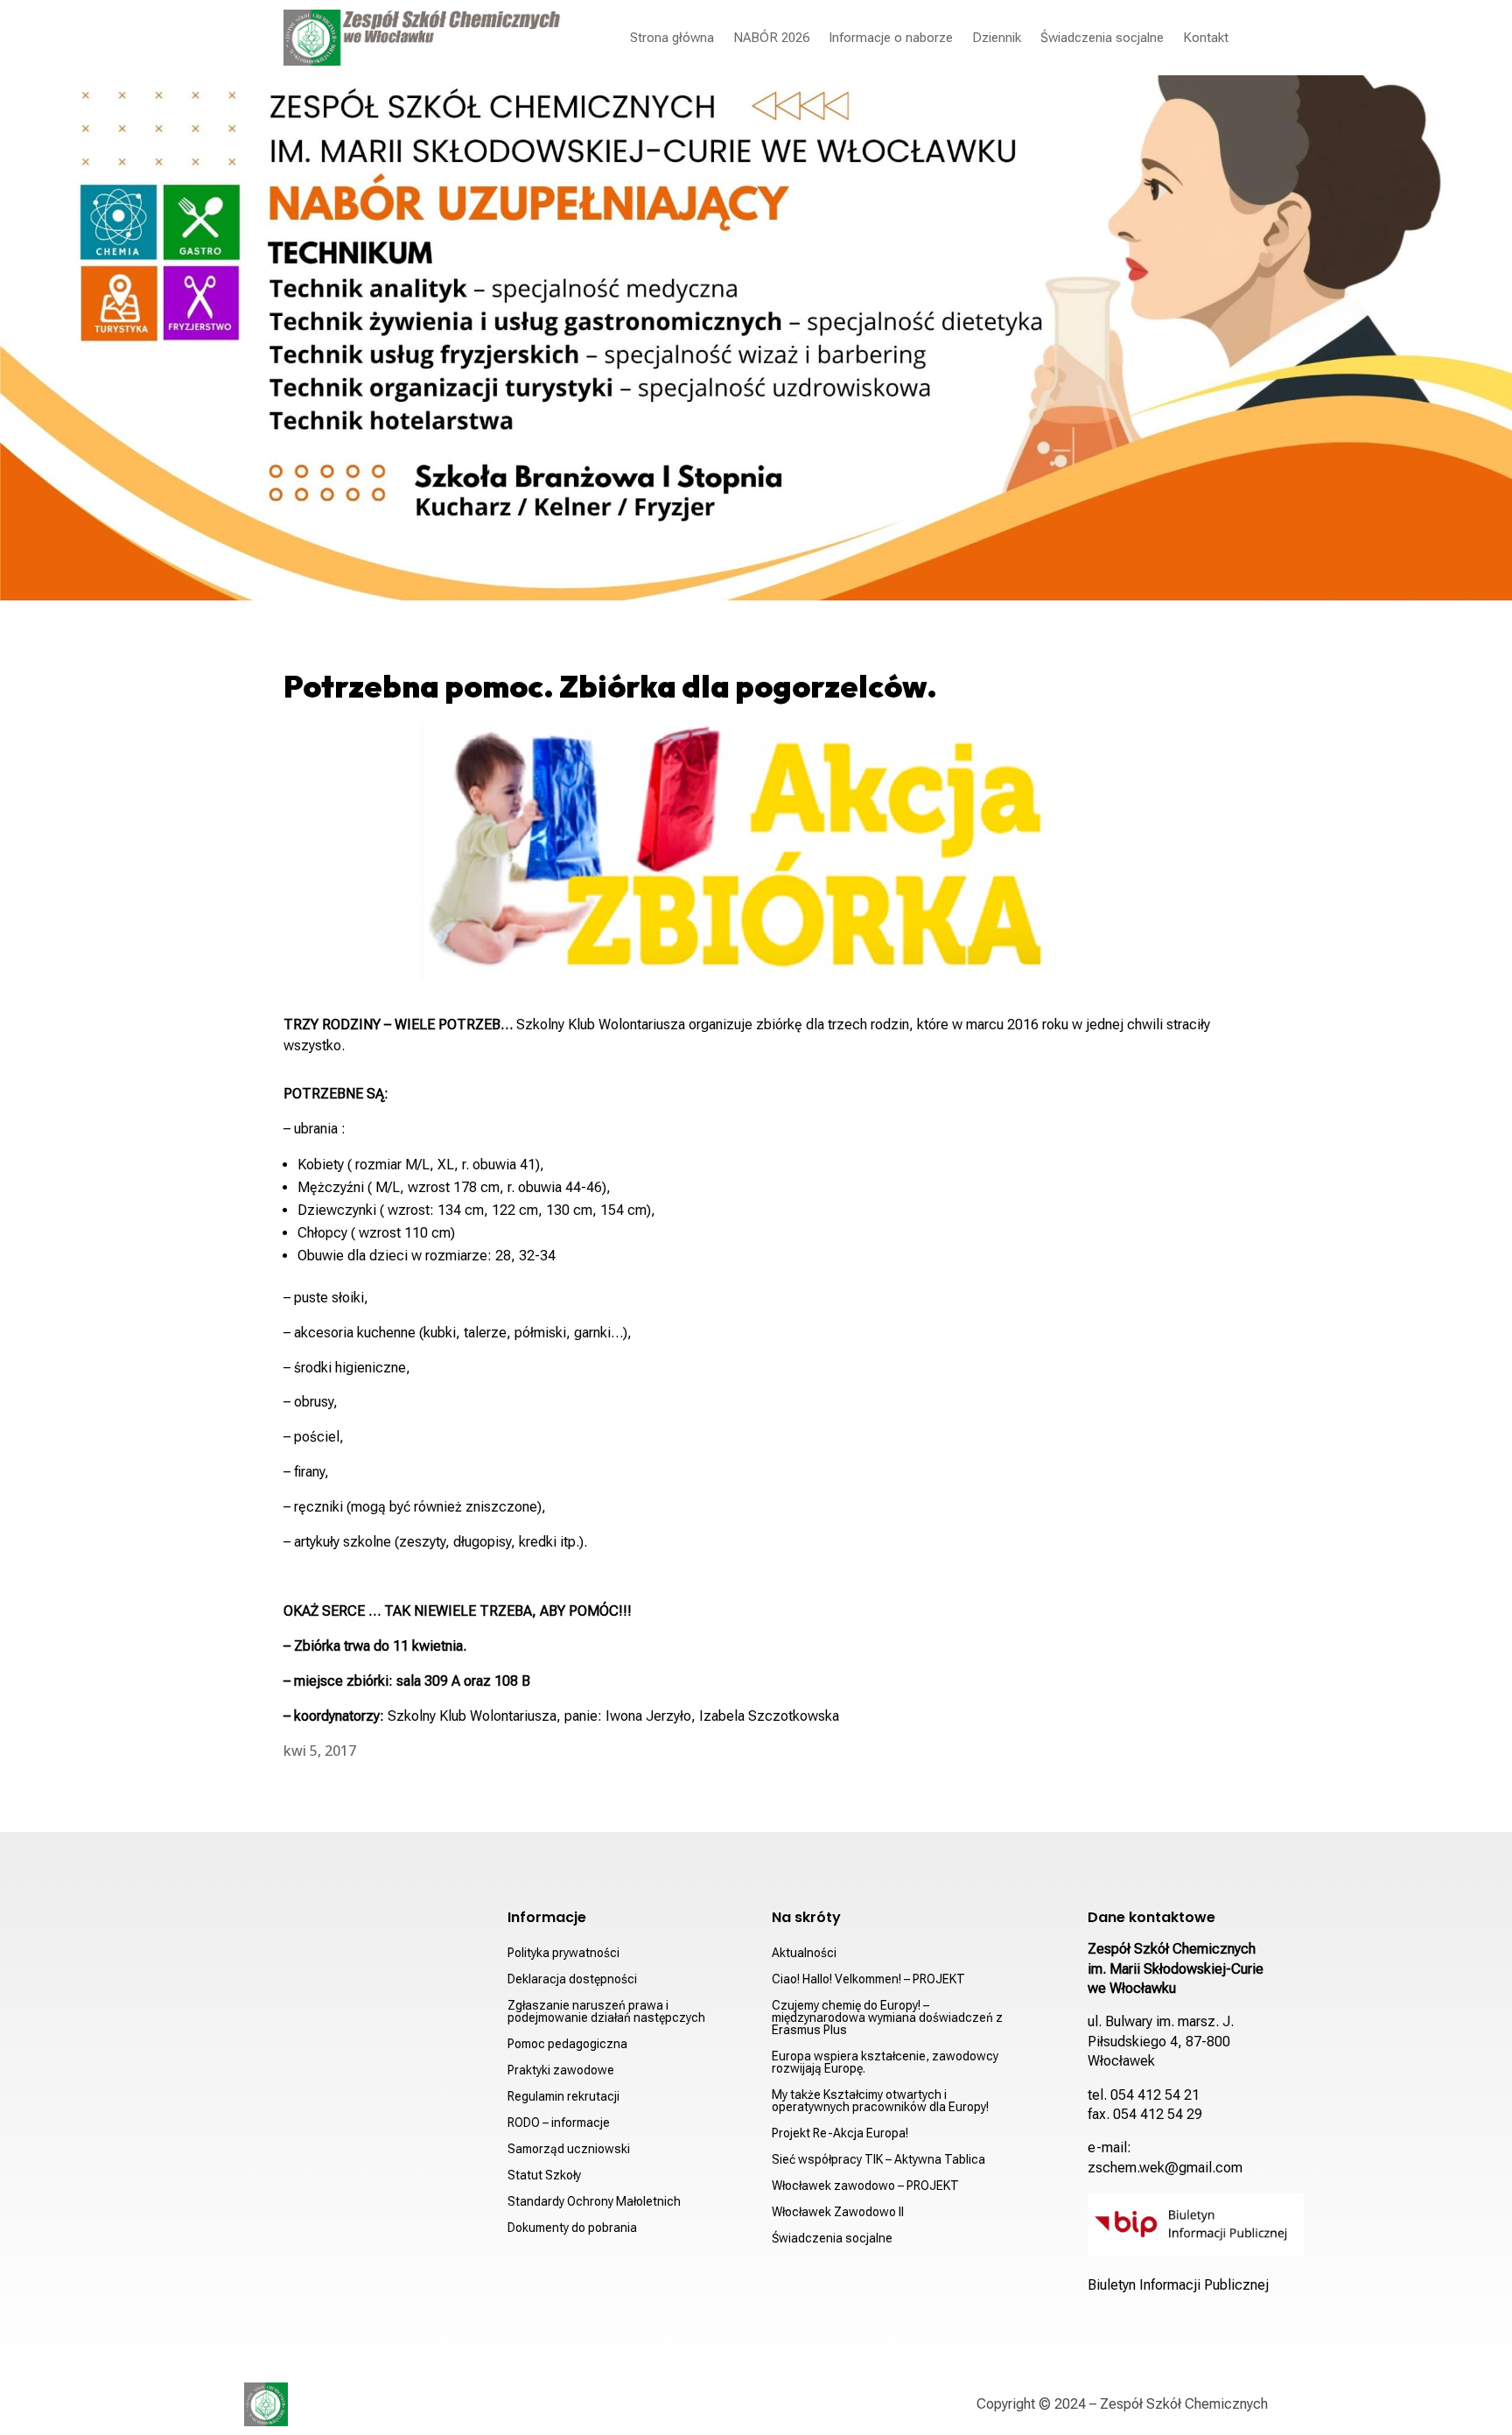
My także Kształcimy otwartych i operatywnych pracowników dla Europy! (880, 2101)
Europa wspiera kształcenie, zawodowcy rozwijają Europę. (885, 2063)
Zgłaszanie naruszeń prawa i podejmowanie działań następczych (606, 2012)
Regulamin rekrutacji (563, 2097)
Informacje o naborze (891, 38)
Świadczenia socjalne (1102, 38)
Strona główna (672, 38)
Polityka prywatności (563, 1953)
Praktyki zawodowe (561, 2070)
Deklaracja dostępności (572, 1979)
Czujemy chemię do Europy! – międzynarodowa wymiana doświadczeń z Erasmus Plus (887, 2018)
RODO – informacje (559, 2123)
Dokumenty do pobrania (572, 2228)
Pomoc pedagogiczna (567, 2044)
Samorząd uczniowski (569, 2149)
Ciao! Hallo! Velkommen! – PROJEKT (868, 1979)
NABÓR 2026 (771, 38)
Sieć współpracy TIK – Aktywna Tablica (878, 2160)
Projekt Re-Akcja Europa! (840, 2133)
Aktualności (804, 1953)
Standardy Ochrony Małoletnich (594, 2202)
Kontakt (1206, 38)
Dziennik (997, 38)
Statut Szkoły (544, 2175)
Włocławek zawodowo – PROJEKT (865, 2186)
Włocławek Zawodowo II (838, 2212)
